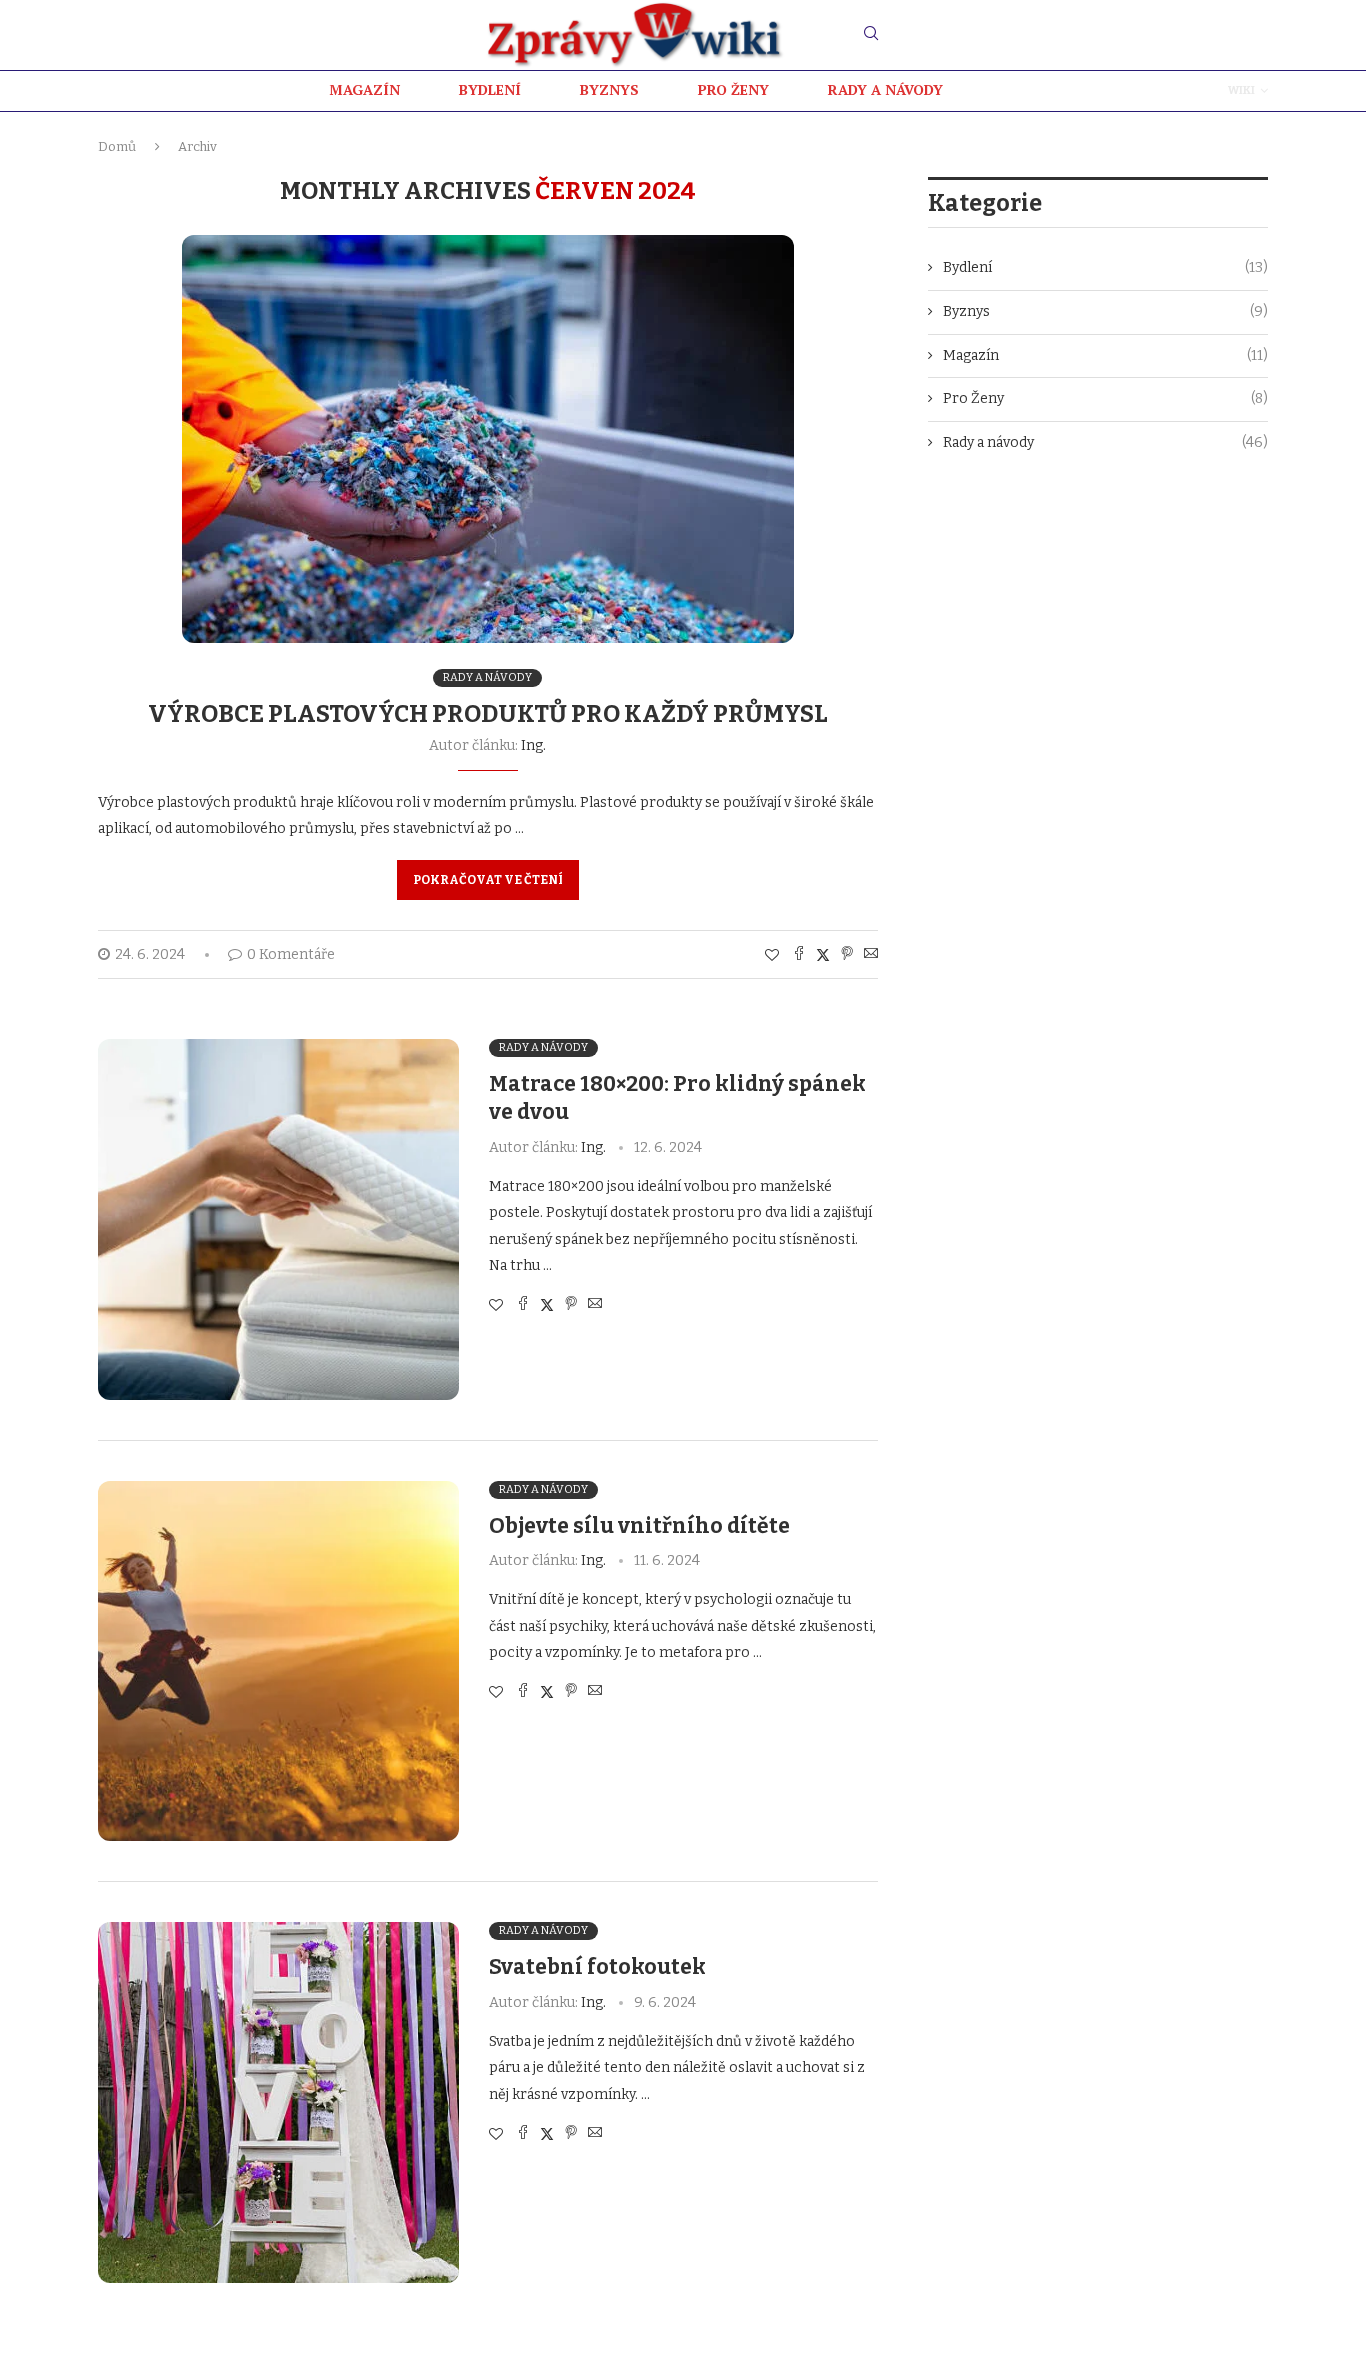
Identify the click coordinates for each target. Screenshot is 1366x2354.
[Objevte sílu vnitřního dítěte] (278, 1661)
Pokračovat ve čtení (488, 880)
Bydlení (1105, 267)
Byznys (1105, 311)
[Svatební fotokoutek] (278, 2102)
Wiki (1241, 90)
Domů (117, 146)
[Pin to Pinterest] (847, 955)
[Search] (871, 34)
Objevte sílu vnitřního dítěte (639, 1526)
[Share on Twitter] (823, 955)
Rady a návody (1105, 442)
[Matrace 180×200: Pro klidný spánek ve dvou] (278, 1219)
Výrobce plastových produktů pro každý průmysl (488, 714)
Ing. (533, 745)
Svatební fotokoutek (597, 1967)
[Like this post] (772, 955)
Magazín (1105, 355)
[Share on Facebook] (799, 955)
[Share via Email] (871, 955)
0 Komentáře (291, 954)
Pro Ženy (1105, 398)
